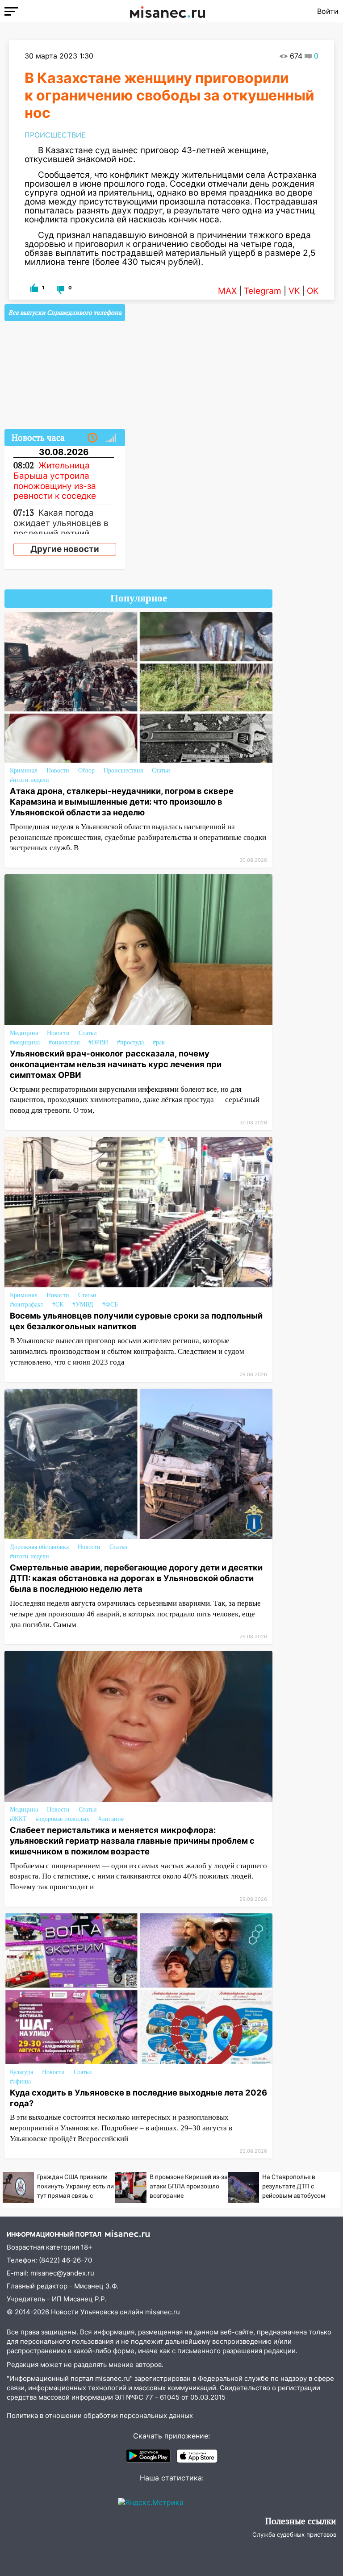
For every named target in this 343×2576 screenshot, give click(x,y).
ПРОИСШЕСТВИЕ (55, 135)
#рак (159, 1042)
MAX (227, 291)
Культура (21, 2072)
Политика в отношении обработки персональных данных (100, 2415)
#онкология (64, 1042)
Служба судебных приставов (294, 2534)
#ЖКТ (18, 1819)
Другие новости (65, 549)
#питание (111, 1819)
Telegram (263, 291)
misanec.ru (163, 2312)
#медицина (25, 1042)
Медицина (24, 1033)
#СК (58, 1305)
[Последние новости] (92, 438)
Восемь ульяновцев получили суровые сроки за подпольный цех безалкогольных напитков (136, 1321)
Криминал (24, 770)
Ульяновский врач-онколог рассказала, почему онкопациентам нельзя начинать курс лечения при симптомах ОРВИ (116, 1064)
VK (294, 291)
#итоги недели (29, 780)
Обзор (86, 770)
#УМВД (83, 1305)
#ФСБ (110, 1305)
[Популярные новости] (111, 438)
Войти (328, 11)
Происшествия (123, 770)
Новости (58, 770)
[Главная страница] (167, 11)
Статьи (161, 770)
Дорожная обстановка (39, 1547)
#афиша (20, 2081)
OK (313, 291)
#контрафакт (27, 1305)
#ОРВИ (98, 1042)
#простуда (130, 1042)
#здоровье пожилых (63, 1819)
